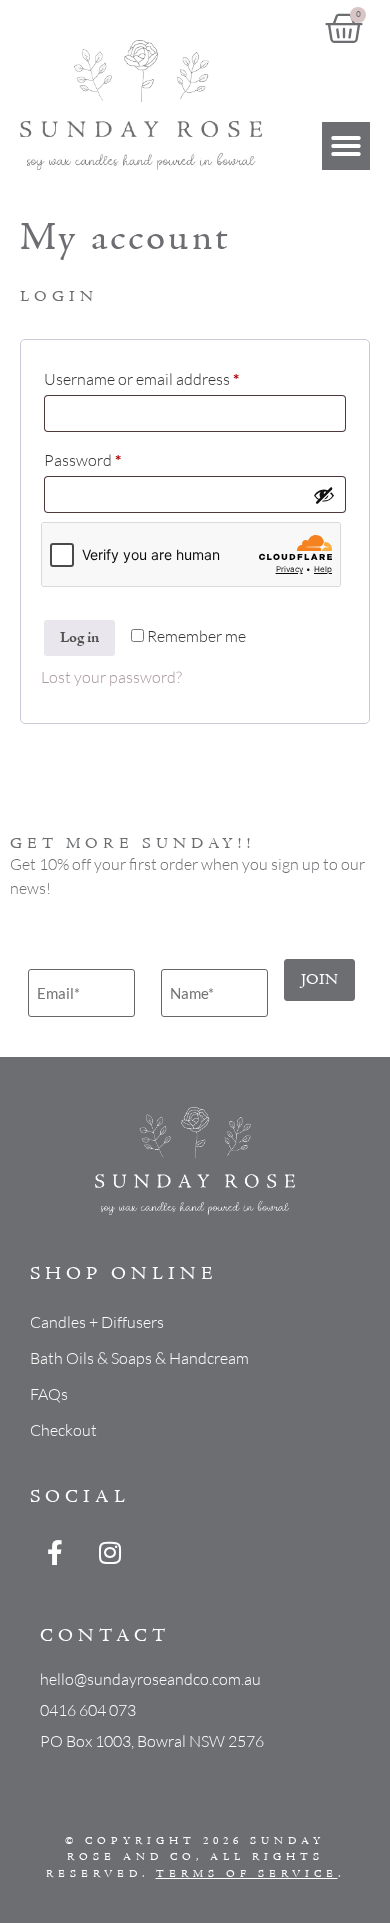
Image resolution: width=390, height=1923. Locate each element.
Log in (79, 638)
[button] (346, 146)
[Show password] (324, 495)
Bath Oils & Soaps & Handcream (139, 1358)
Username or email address (172, 376)
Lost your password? (111, 677)
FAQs (49, 1394)
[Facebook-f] (55, 1552)
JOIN (319, 980)
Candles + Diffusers (97, 1322)
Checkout (63, 1430)
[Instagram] (110, 1552)
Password (113, 457)
